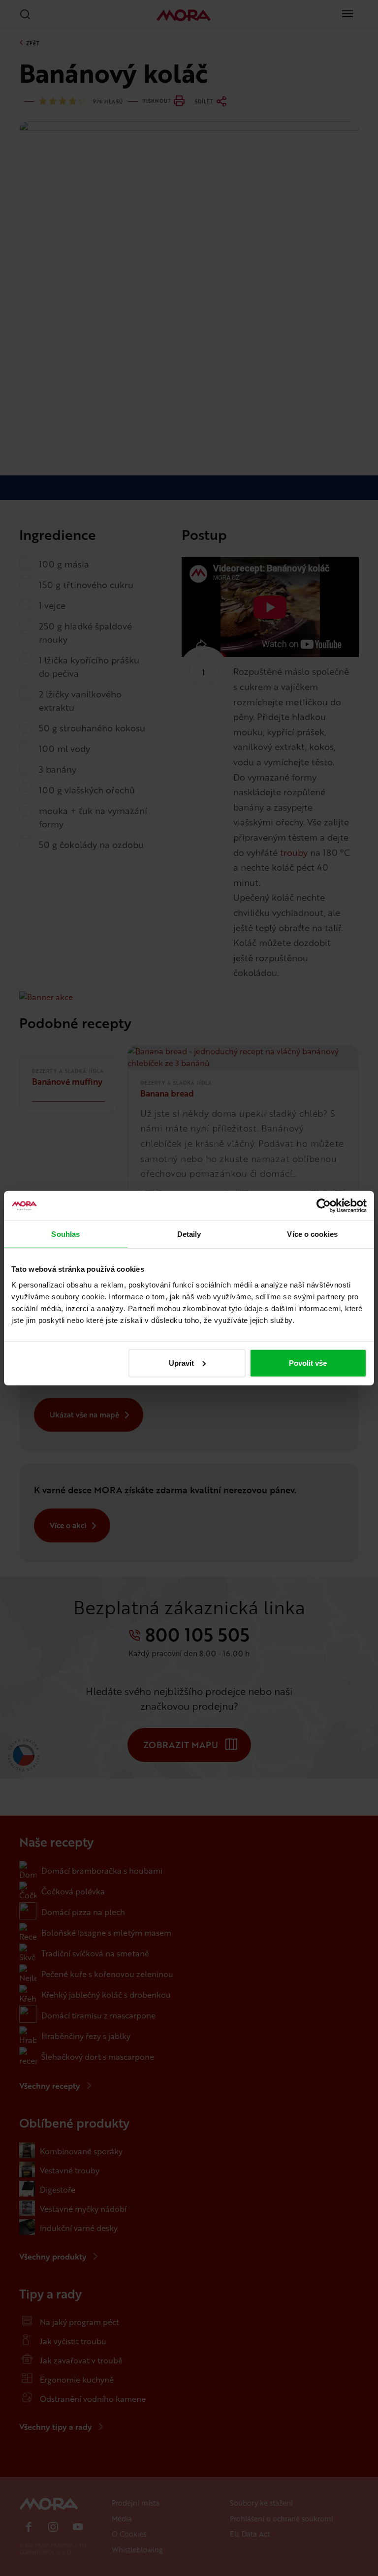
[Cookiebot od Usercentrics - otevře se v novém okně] (324, 1206)
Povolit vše (308, 1363)
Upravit (181, 1363)
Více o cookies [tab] (312, 1234)
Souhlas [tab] (65, 1234)
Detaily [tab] (189, 1234)
